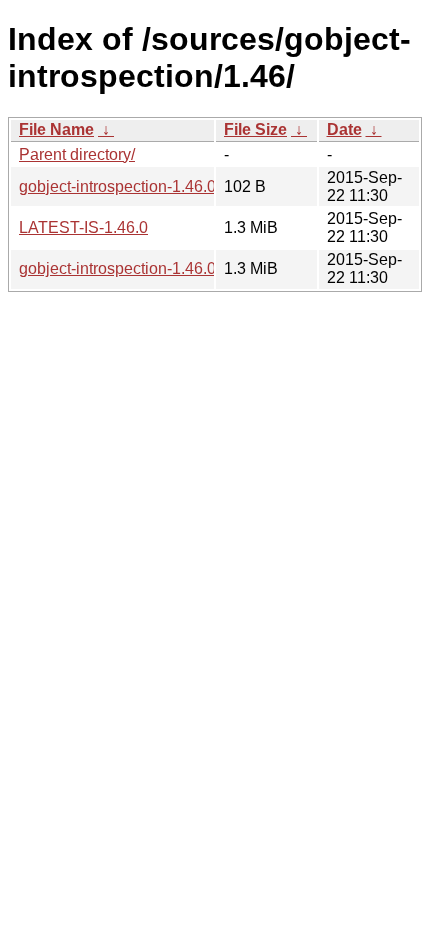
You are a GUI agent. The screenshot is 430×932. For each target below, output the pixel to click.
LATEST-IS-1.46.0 (83, 227)
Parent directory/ (77, 154)
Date (344, 129)
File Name (56, 129)
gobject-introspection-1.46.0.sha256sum (161, 186)
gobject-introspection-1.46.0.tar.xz (138, 268)
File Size (255, 129)
